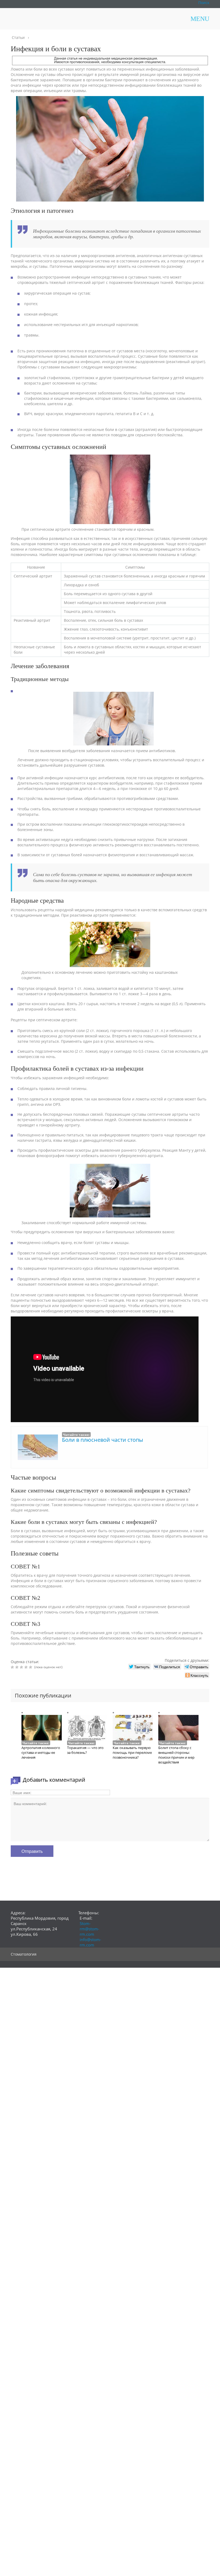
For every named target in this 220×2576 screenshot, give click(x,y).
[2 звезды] (18, 1667)
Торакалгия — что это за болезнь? (85, 1750)
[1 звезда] (13, 1667)
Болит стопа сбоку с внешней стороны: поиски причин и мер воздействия (176, 1755)
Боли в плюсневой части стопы (102, 1440)
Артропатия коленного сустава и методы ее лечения (41, 1752)
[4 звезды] (27, 1667)
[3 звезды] (22, 1667)
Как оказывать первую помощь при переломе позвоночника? (132, 1752)
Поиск (204, 3)
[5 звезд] (31, 1667)
